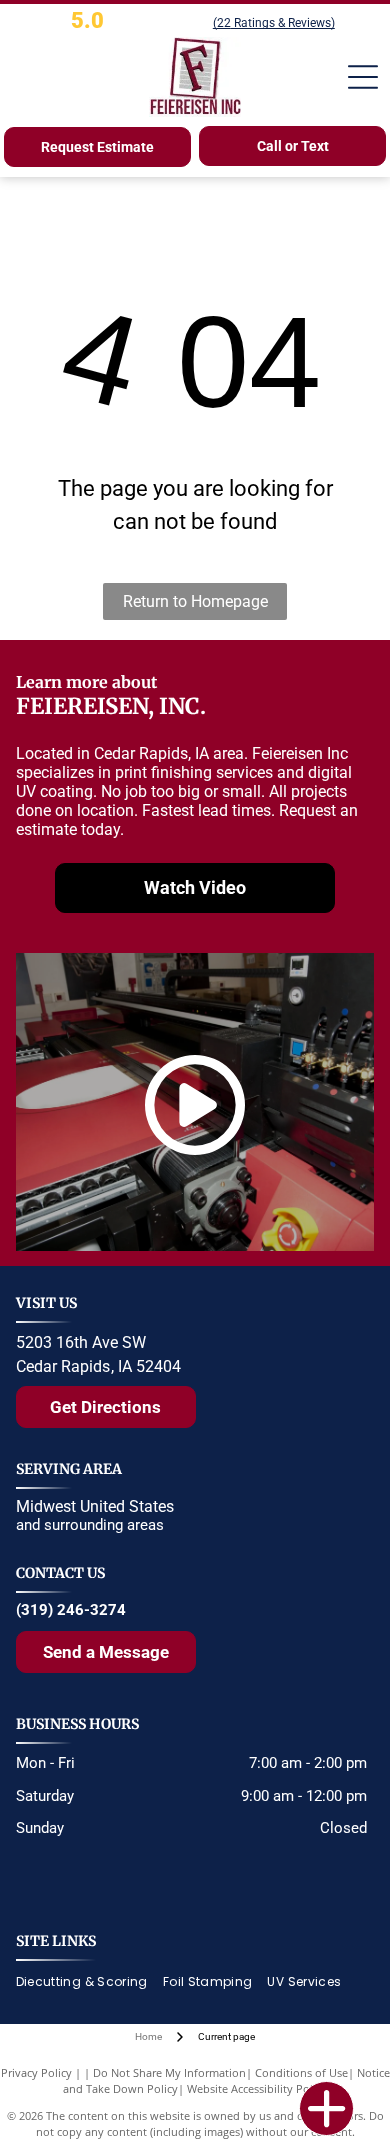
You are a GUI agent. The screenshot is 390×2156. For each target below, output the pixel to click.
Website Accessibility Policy (257, 2088)
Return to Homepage (195, 601)
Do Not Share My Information (169, 2072)
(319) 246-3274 (71, 1610)
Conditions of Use (301, 2072)
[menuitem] (89, 1982)
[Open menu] (363, 77)
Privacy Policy (36, 2072)
